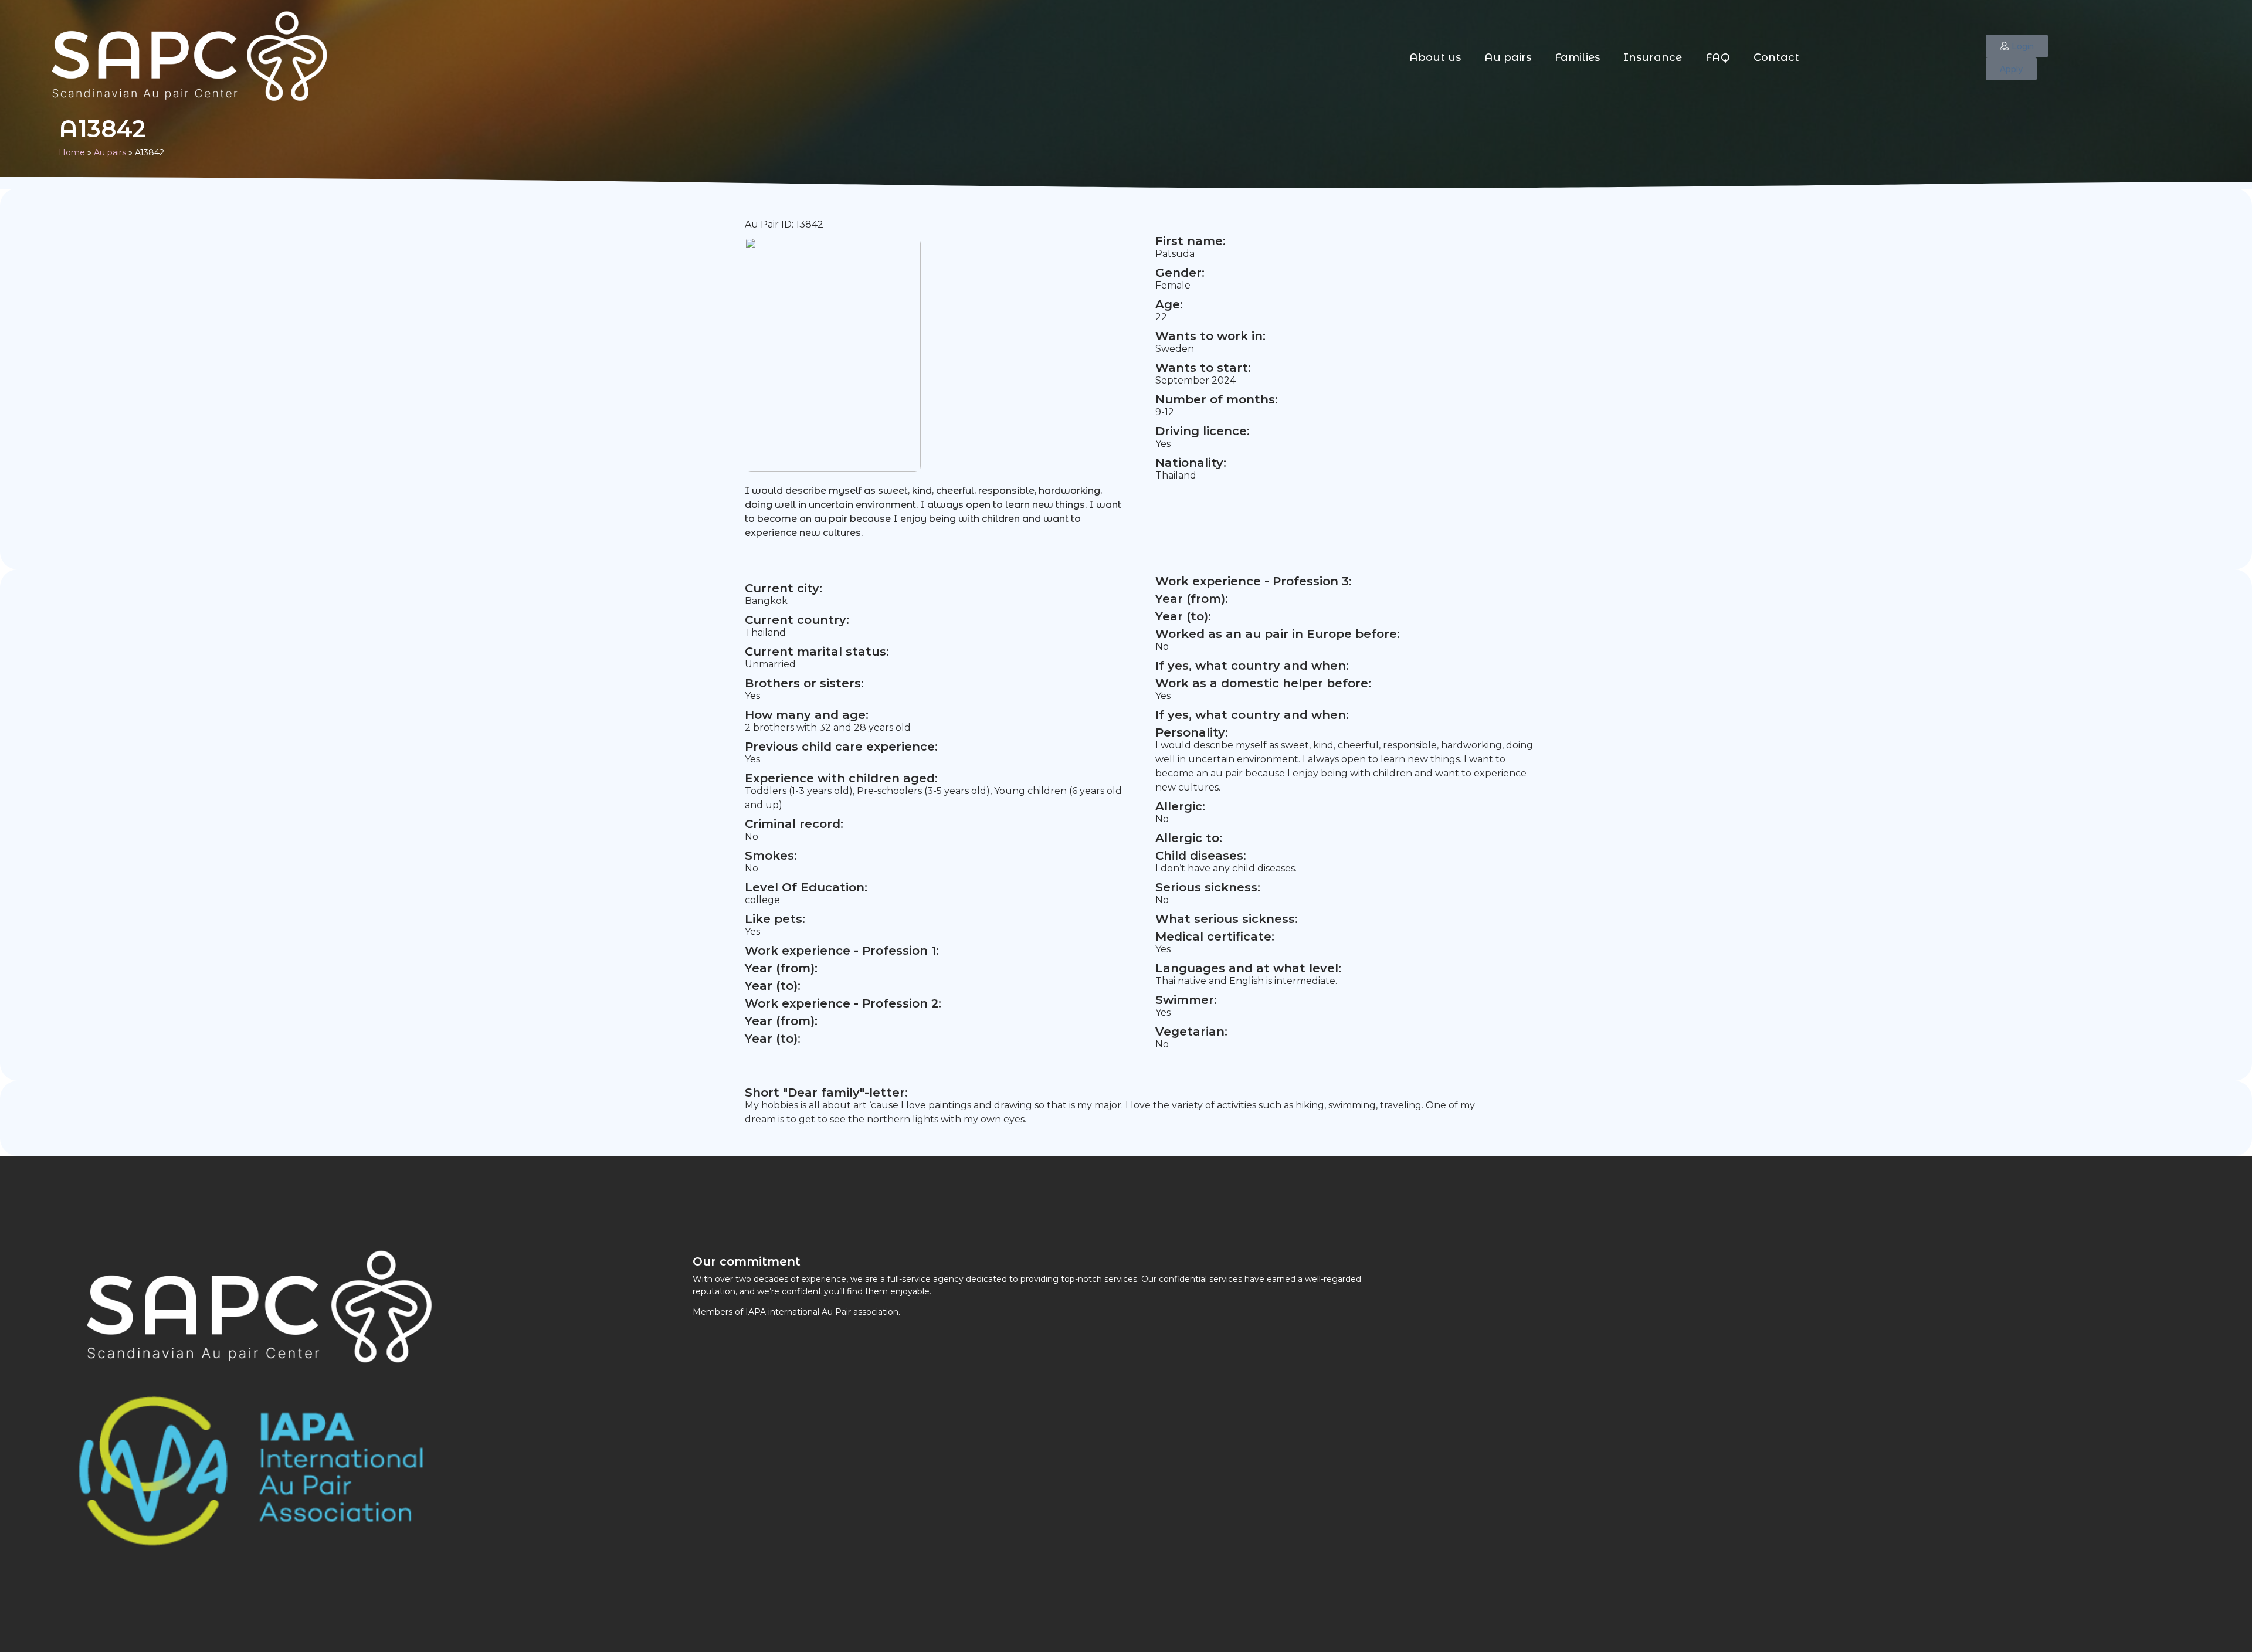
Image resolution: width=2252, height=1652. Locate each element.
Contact (1776, 57)
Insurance (1653, 57)
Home (72, 152)
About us (1435, 57)
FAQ (1718, 57)
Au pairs (1508, 57)
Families (1577, 57)
